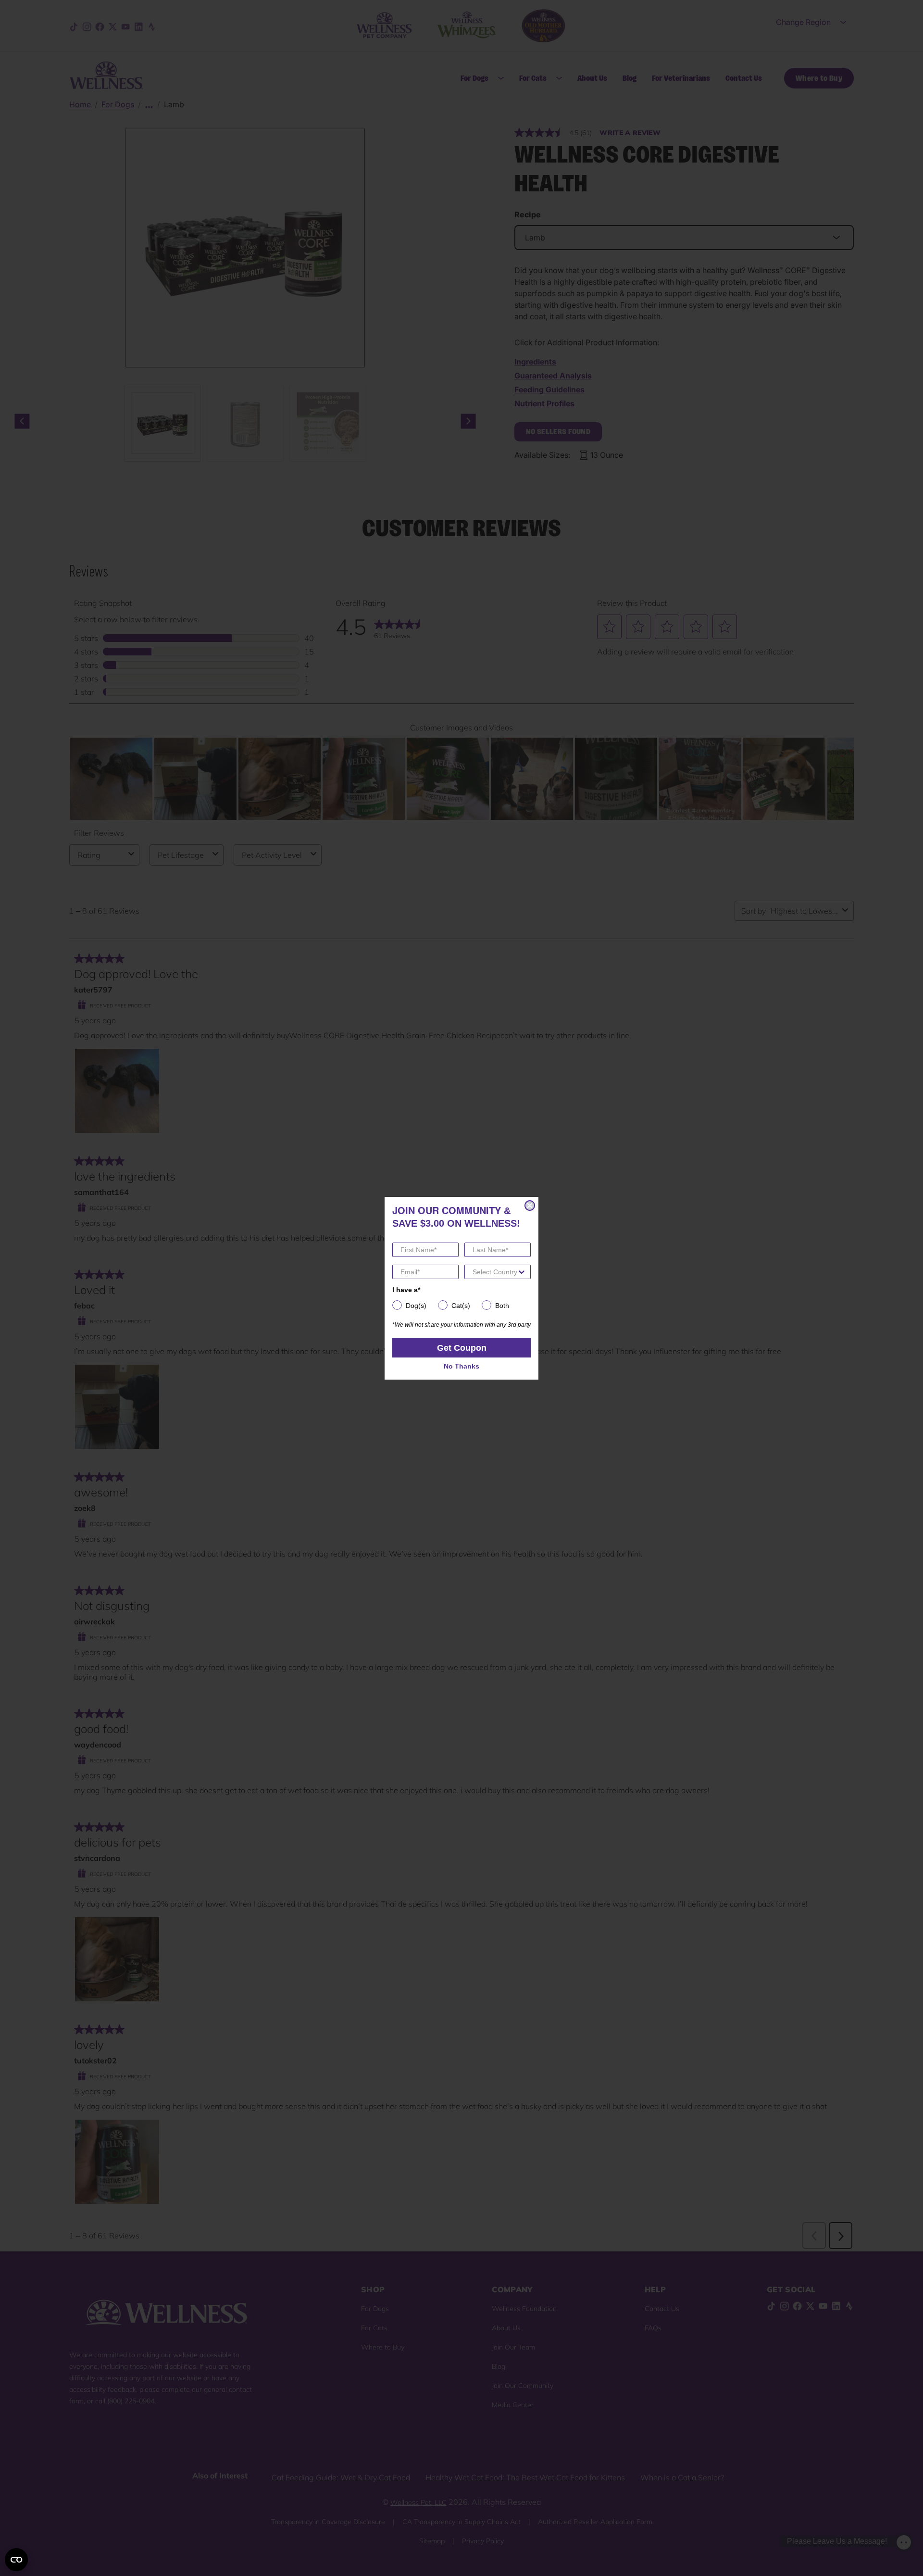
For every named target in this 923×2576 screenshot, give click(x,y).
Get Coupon (462, 1348)
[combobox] (495, 1272)
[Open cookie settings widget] (16, 2560)
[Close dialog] (530, 1206)
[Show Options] (522, 1272)
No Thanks (461, 1366)
